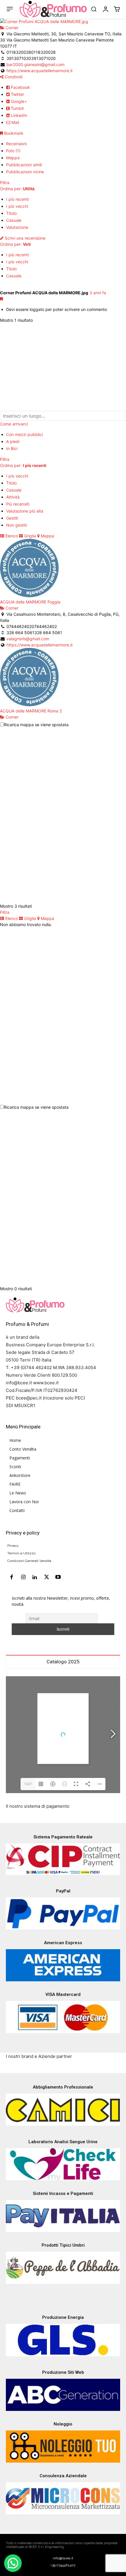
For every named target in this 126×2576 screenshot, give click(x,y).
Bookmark (13, 133)
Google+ (18, 101)
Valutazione (17, 227)
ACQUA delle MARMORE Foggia (30, 602)
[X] (47, 1577)
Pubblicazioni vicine (25, 172)
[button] (94, 9)
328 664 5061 (48, 633)
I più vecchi (17, 206)
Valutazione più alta (25, 511)
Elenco (11, 536)
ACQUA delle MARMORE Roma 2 (31, 711)
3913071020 (43, 58)
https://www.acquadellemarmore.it (40, 71)
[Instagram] (23, 1577)
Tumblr (17, 108)
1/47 (28, 1784)
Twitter (17, 94)
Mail (15, 122)
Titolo (11, 213)
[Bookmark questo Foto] (1, 299)
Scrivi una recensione (24, 238)
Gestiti (12, 518)
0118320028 (43, 52)
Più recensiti (18, 504)
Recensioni (16, 144)
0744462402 (44, 626)
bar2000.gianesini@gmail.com (35, 64)
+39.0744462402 (63, 2565)
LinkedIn (18, 115)
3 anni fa (98, 293)
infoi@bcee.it (63, 2558)
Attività (13, 497)
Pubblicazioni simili (24, 165)
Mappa (13, 158)
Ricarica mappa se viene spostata (36, 725)
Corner (11, 28)
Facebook (20, 87)
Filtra (5, 182)
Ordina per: (17, 189)
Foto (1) (13, 151)
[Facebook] (12, 1577)
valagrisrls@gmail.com (28, 639)
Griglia (29, 536)
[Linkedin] (35, 1577)
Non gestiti (17, 525)
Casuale (14, 220)
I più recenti (17, 199)
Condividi (13, 77)
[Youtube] (58, 1577)
